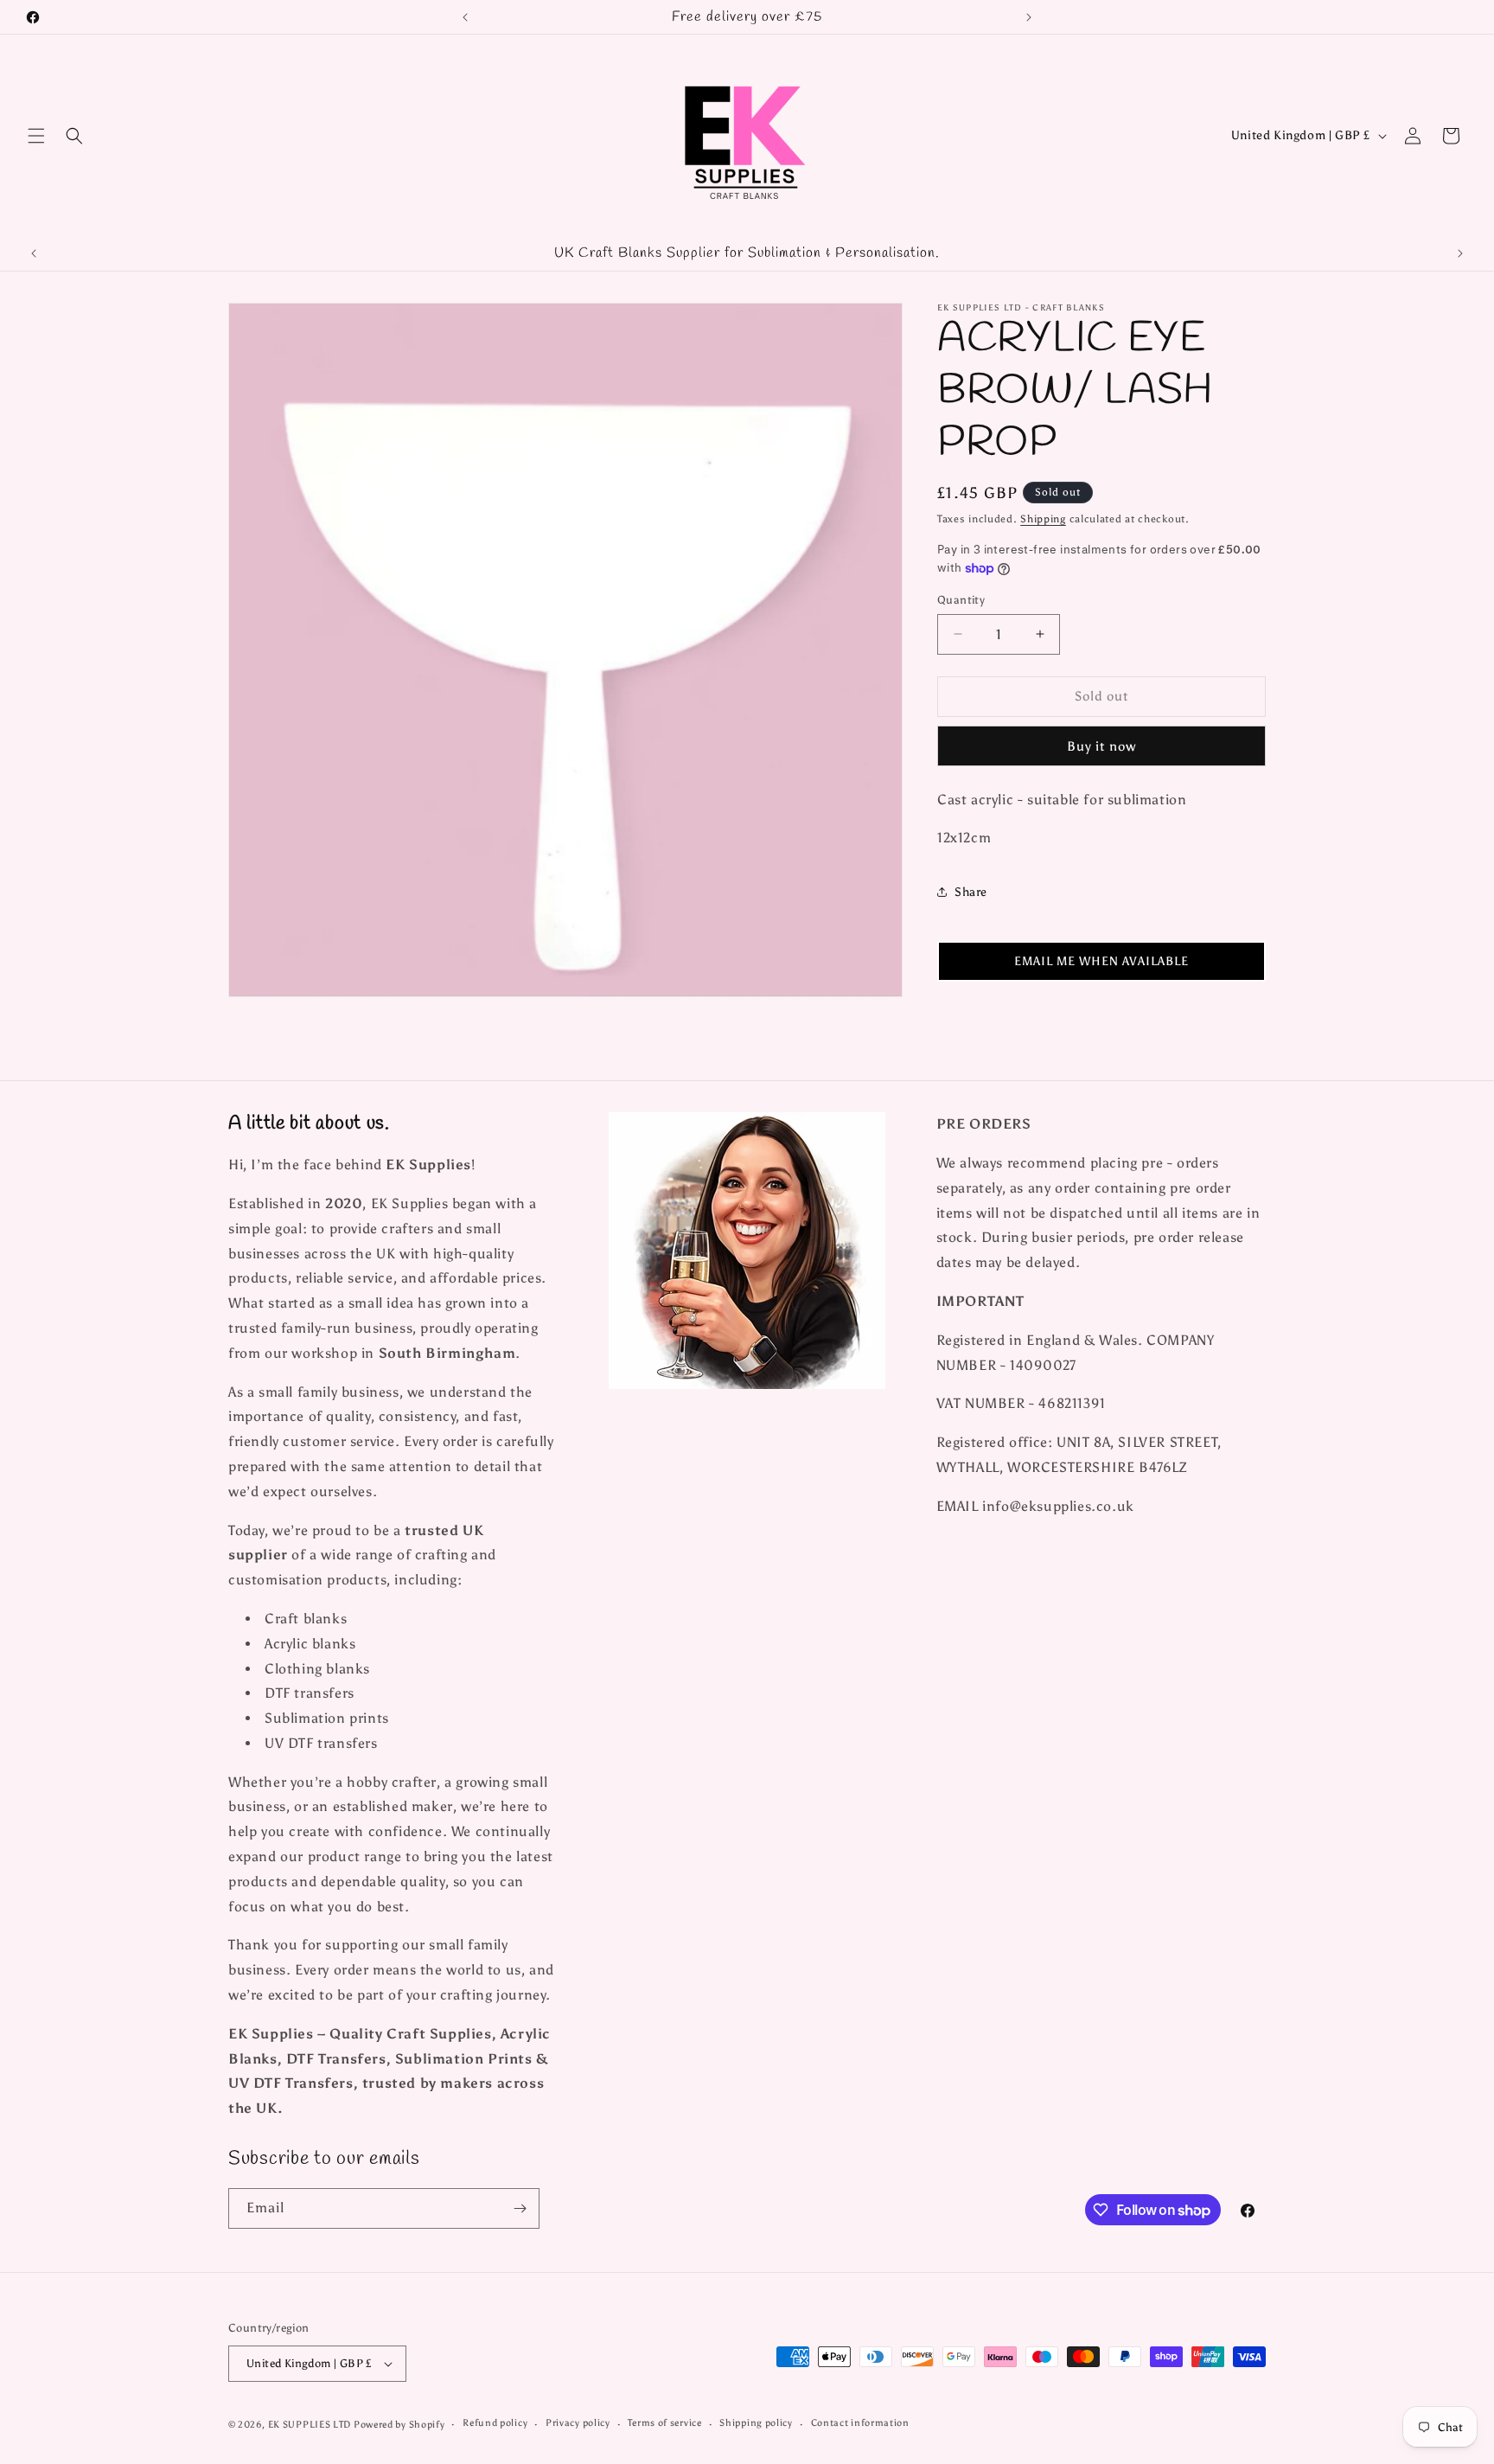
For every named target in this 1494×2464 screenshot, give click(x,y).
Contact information (860, 2423)
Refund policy (495, 2423)
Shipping (1043, 519)
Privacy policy (578, 2423)
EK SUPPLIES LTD (311, 2425)
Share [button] (971, 892)
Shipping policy (756, 2423)
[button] (36, 136)
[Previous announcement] (465, 17)
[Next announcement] (1029, 17)
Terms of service (664, 2423)
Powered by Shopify (399, 2425)
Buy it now (1101, 746)
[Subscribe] (520, 2208)
